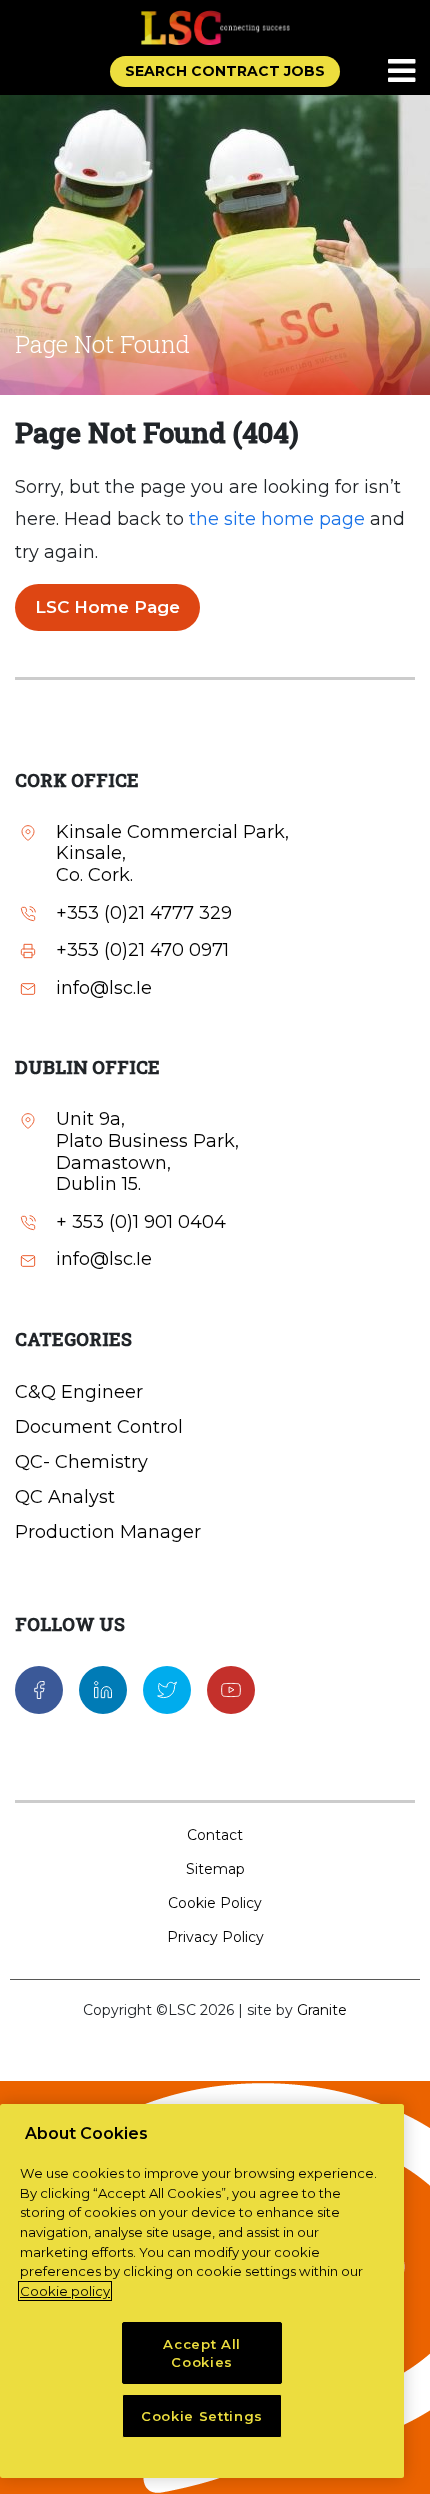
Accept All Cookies (202, 2353)
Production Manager (108, 1532)
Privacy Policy (215, 1937)
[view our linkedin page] (103, 1689)
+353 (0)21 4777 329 (144, 913)
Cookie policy (65, 2291)
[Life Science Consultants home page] (215, 27)
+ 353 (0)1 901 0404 (141, 1222)
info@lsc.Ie (104, 988)
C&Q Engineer (79, 1392)
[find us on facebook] (39, 1689)
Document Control (99, 1427)
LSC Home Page (107, 607)
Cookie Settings (202, 2416)
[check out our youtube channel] (231, 1689)
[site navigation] (403, 72)
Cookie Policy (215, 1903)
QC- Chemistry (81, 1462)
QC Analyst (65, 1497)
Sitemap (215, 1869)
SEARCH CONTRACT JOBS (225, 71)
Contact (215, 1835)
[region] (202, 2291)
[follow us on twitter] (167, 1689)
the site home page (277, 519)
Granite (322, 2010)
